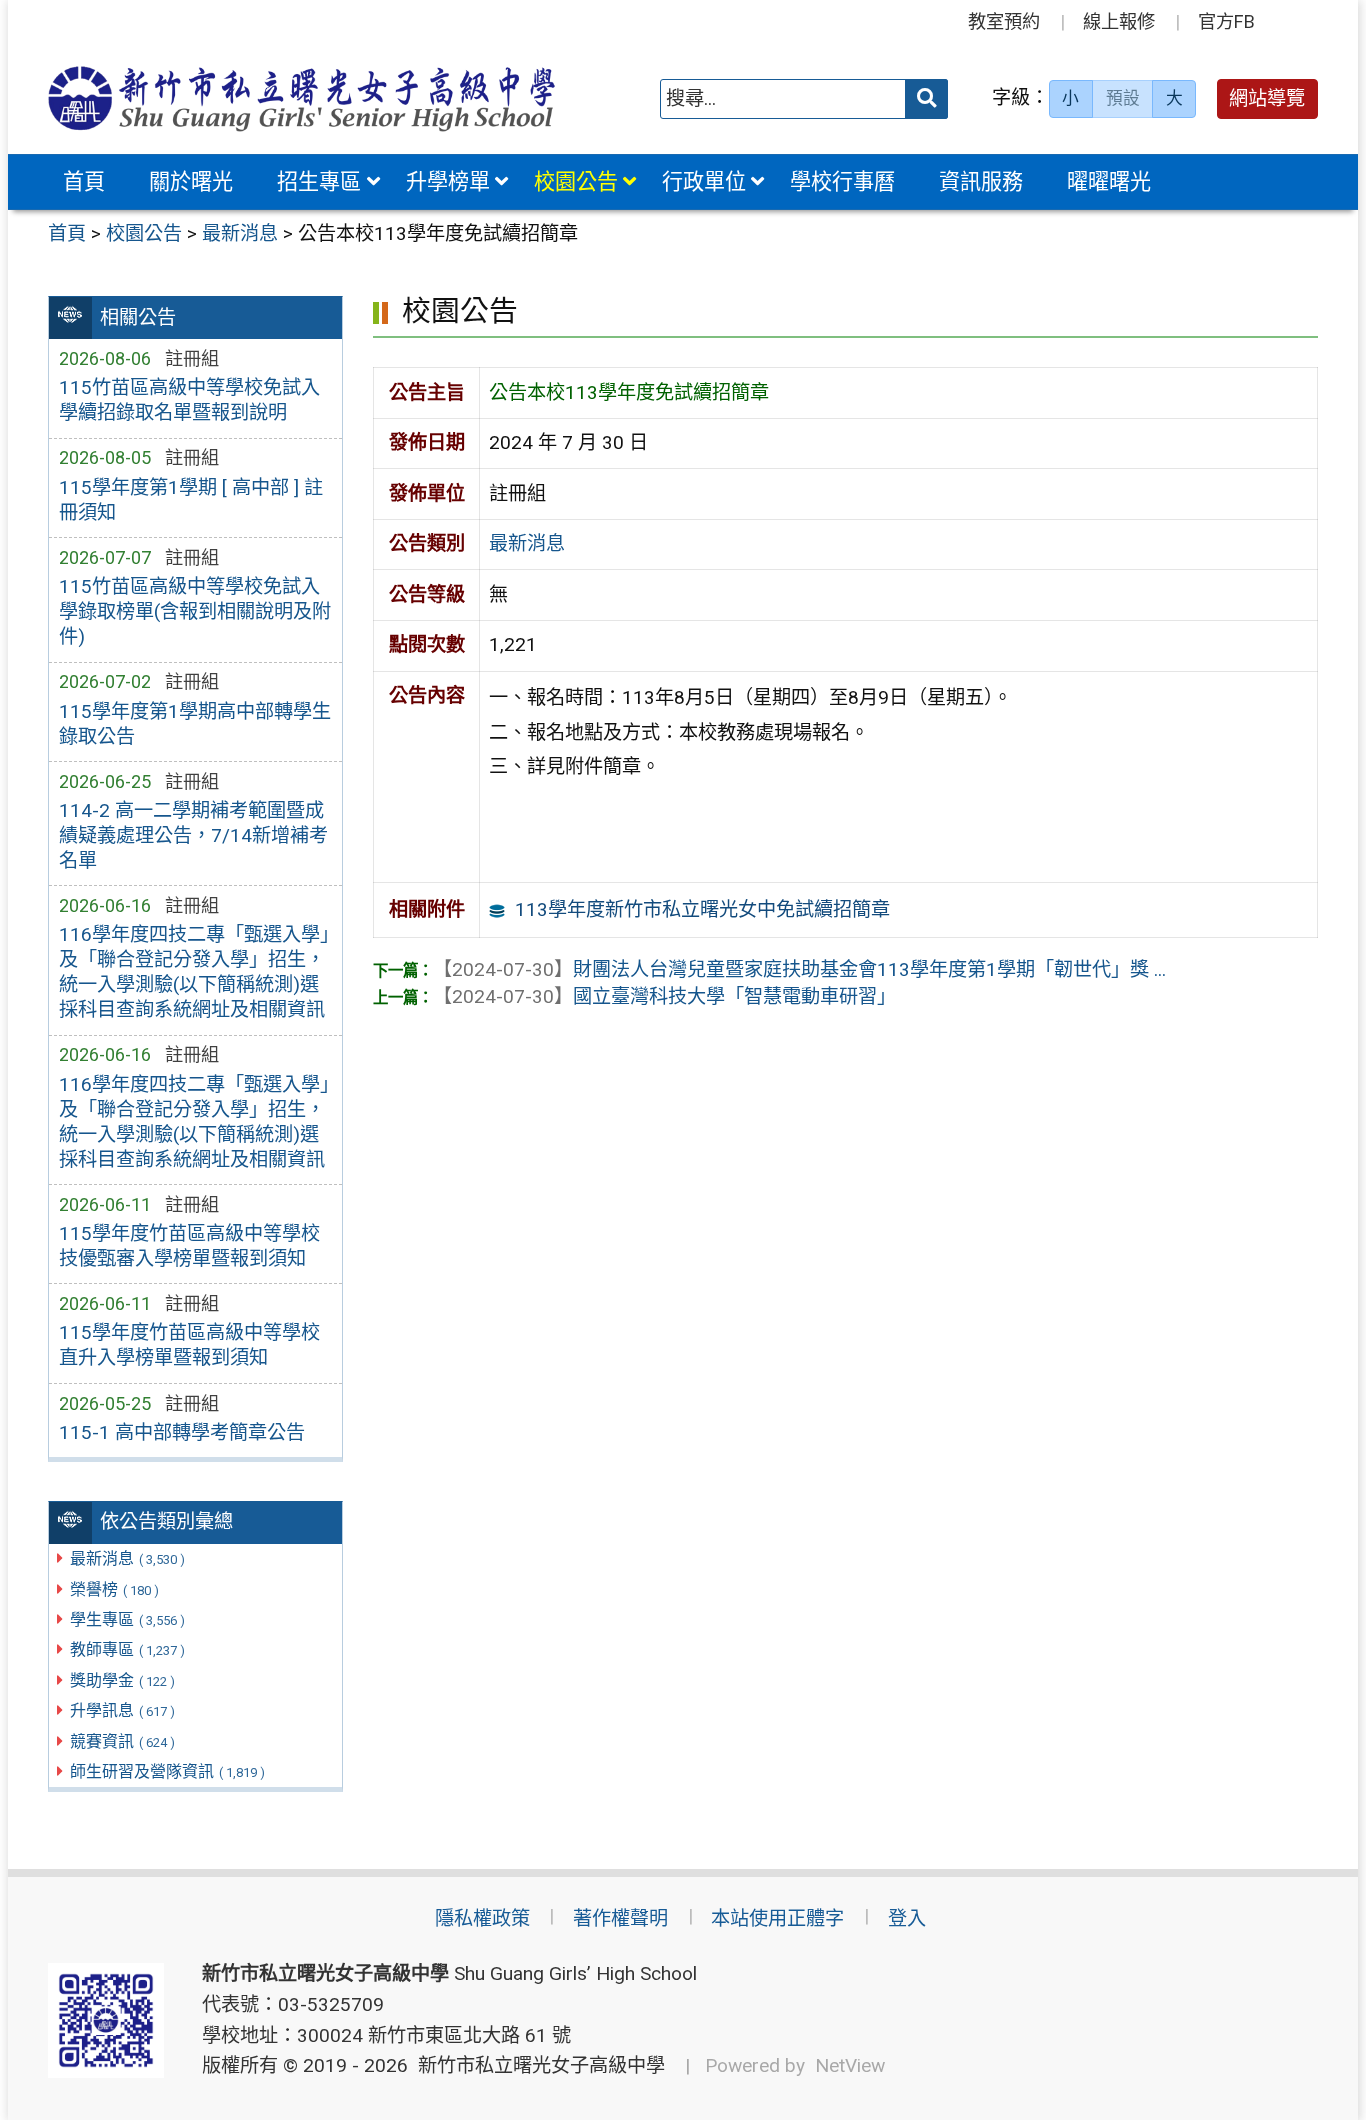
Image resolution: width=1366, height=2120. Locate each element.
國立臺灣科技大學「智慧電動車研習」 (664, 996)
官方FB (1226, 21)
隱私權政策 (482, 1918)
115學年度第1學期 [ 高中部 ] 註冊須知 (191, 500)
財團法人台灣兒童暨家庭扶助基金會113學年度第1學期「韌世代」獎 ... (799, 969)
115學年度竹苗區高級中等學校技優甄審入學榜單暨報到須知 (189, 1246)
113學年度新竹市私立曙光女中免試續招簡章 (702, 909)
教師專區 (127, 1649)
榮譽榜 (114, 1589)
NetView (850, 2065)
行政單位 (704, 181)
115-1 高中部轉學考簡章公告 (182, 1432)
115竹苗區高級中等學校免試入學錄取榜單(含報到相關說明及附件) (195, 611)
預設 (1123, 98)
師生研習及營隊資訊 (167, 1771)
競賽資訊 (122, 1741)
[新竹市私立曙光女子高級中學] (302, 98)
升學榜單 (448, 181)
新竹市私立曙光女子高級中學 (536, 2065)
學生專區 (127, 1619)
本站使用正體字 (777, 1918)
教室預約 (1004, 21)
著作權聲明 (620, 1918)
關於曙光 (191, 181)
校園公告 (576, 181)
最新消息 (127, 1558)
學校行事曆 (842, 181)
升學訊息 (122, 1710)
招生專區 (319, 181)
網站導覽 (1267, 98)
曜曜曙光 (1109, 181)
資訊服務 (981, 181)
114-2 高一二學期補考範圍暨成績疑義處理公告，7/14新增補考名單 (193, 835)
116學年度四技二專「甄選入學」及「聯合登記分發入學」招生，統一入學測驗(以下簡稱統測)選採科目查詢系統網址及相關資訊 (194, 972)
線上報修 (1119, 21)
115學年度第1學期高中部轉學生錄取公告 (195, 724)
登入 (907, 1918)
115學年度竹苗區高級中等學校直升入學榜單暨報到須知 (189, 1345)
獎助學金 (122, 1680)
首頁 (84, 181)
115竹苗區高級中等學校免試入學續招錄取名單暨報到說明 (189, 400)
